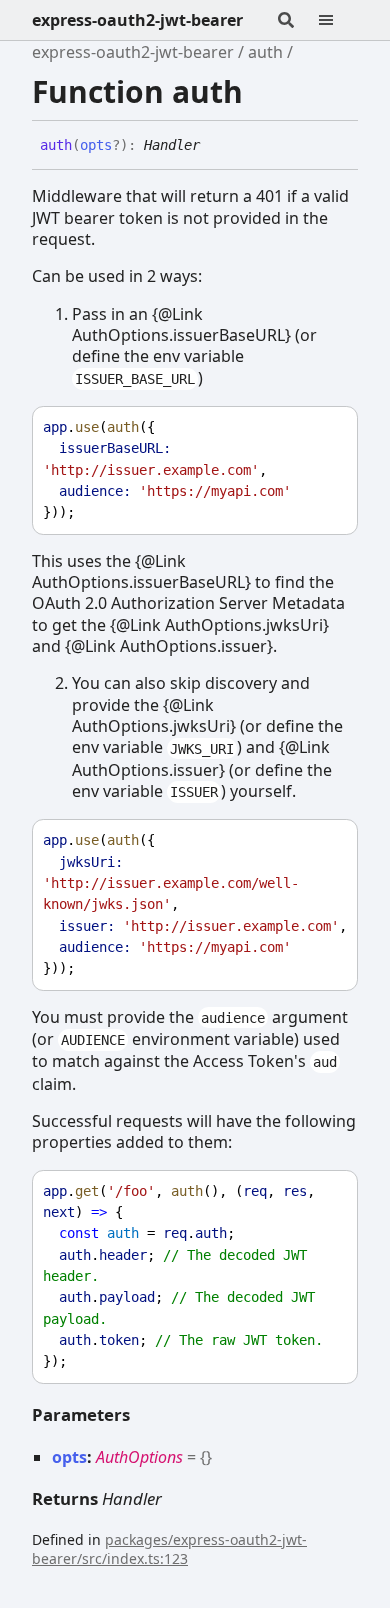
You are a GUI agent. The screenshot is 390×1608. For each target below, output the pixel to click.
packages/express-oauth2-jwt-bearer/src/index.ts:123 (169, 1549)
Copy (324, 427)
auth (265, 52)
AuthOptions (139, 1457)
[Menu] (338, 20)
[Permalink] (215, 146)
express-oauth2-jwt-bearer (137, 20)
